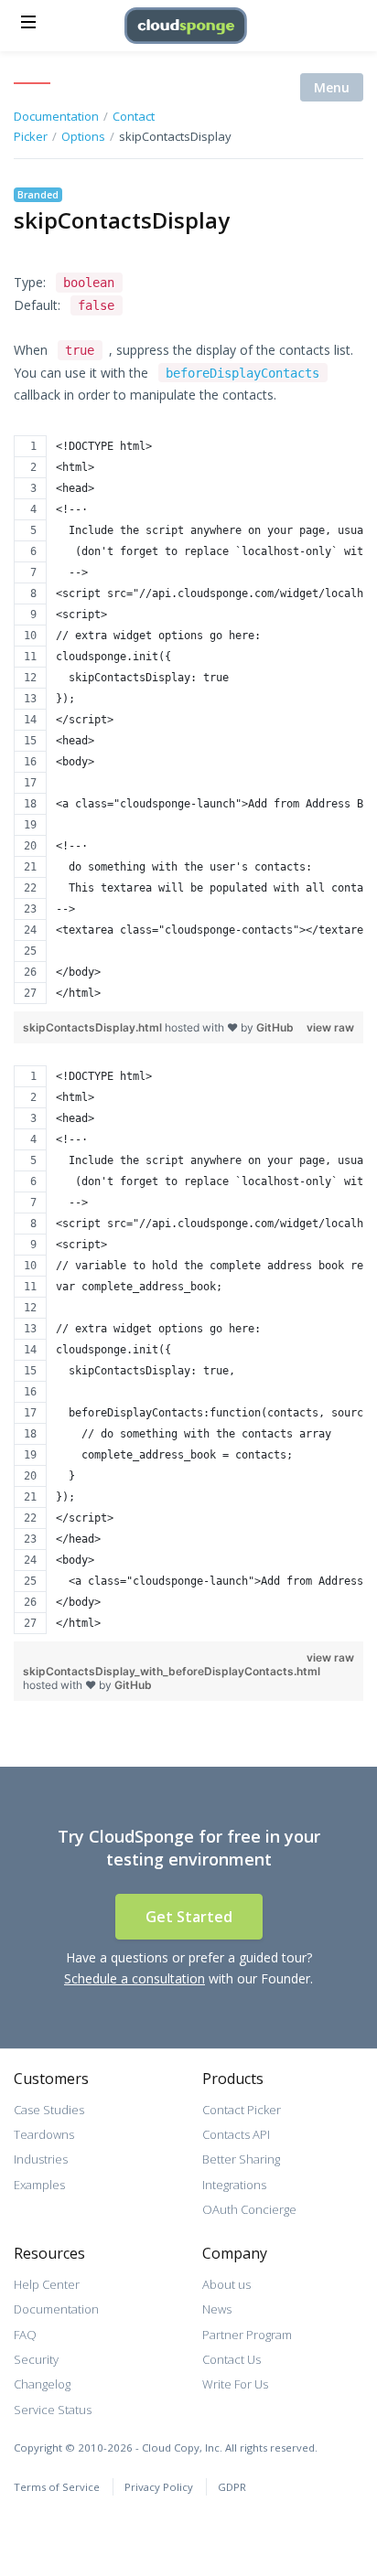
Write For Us (235, 2384)
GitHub (275, 1027)
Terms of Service (57, 2487)
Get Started (189, 1917)
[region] (188, 720)
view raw (330, 1027)
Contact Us (232, 2359)
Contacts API (236, 2134)
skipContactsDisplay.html (94, 1027)
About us (226, 2284)
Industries (41, 2159)
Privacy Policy (159, 2487)
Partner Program (247, 2335)
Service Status (53, 2410)
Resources (49, 2253)
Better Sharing (241, 2159)
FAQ (25, 2335)
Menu (332, 87)
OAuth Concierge (249, 2209)
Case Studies (49, 2110)
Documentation (56, 2309)
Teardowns (44, 2134)
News (217, 2309)
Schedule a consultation (135, 1978)
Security (36, 2359)
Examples (39, 2185)
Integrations (234, 2185)
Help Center (47, 2284)
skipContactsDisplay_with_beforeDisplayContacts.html (172, 1671)
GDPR (232, 2487)
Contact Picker (242, 2110)
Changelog (42, 2384)
